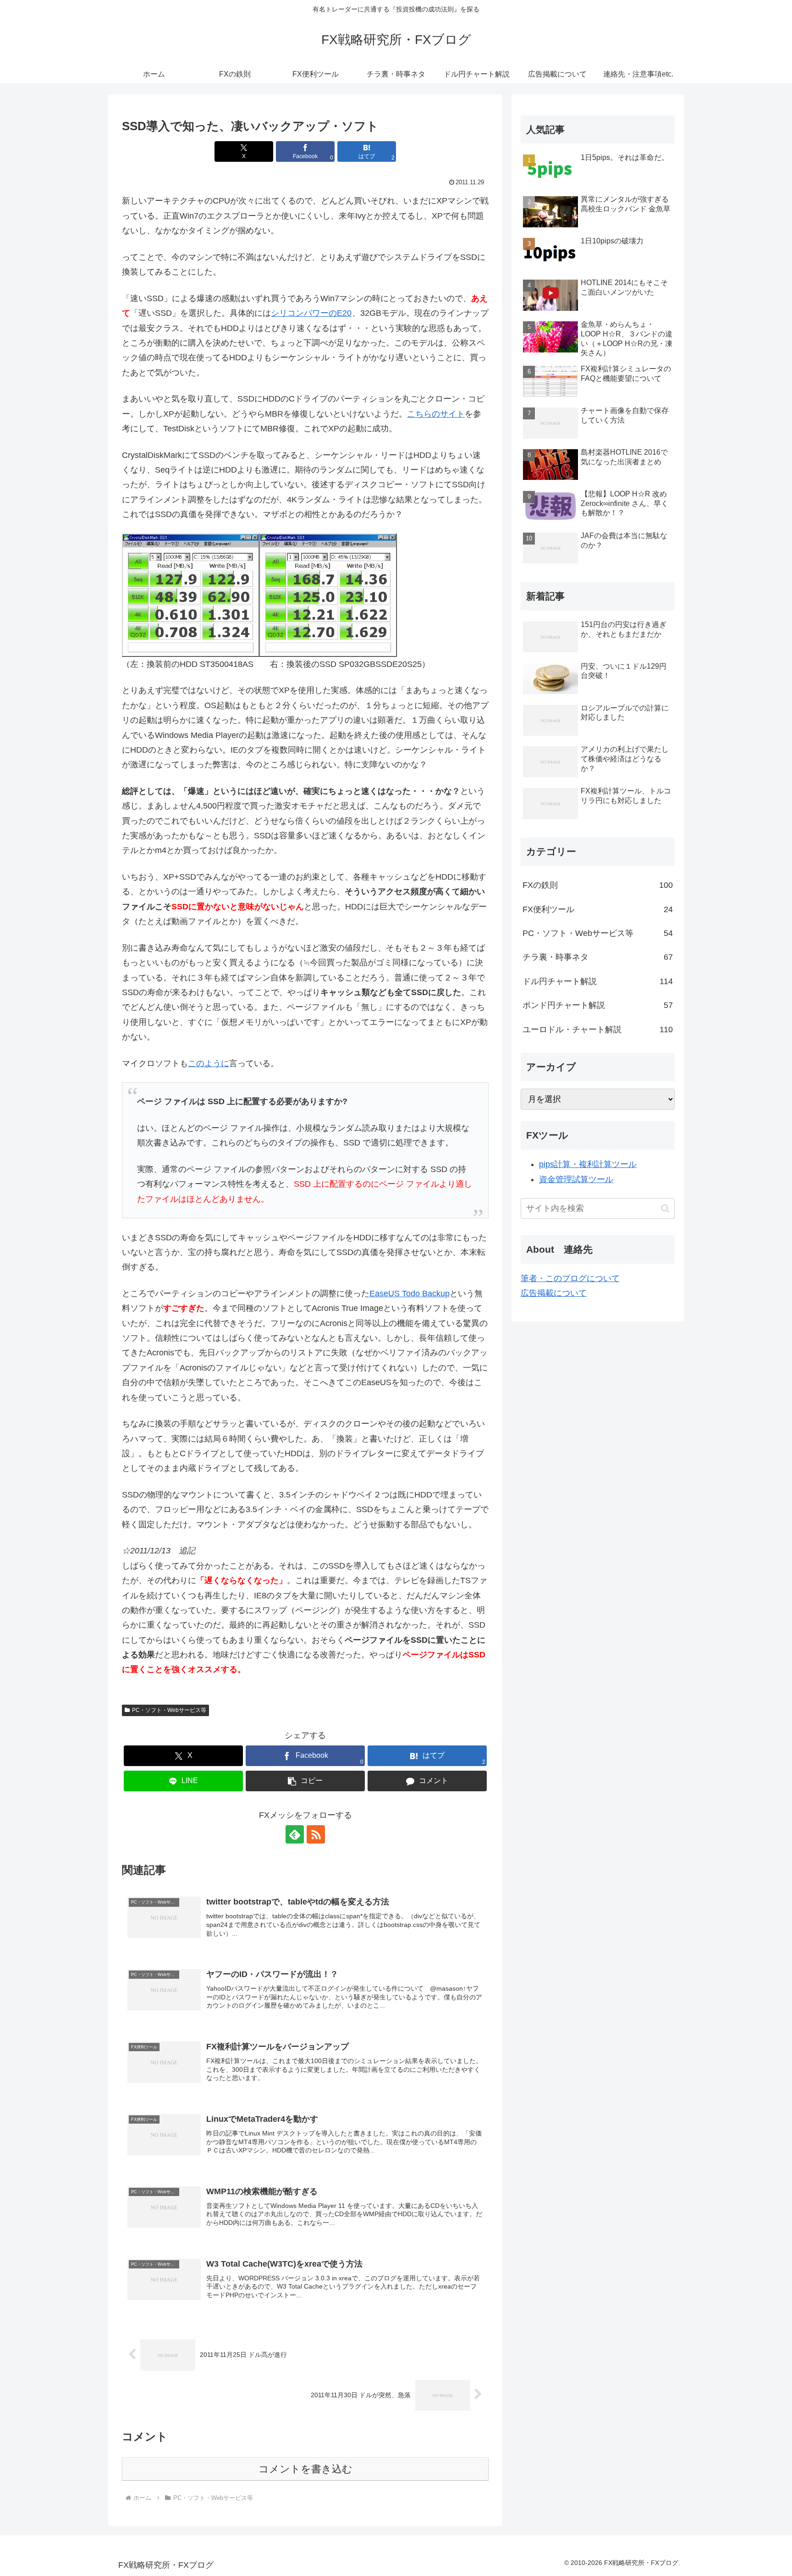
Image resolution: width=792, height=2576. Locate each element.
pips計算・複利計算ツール (588, 1164)
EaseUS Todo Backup (410, 1294)
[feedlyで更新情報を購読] (295, 1834)
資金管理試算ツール (576, 1179)
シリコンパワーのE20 (311, 313)
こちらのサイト (436, 414)
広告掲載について (554, 1293)
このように (209, 1063)
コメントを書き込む (305, 2469)
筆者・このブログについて (570, 1278)
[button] (305, 1781)
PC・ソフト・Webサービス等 (169, 1710)
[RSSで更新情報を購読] (316, 1834)
